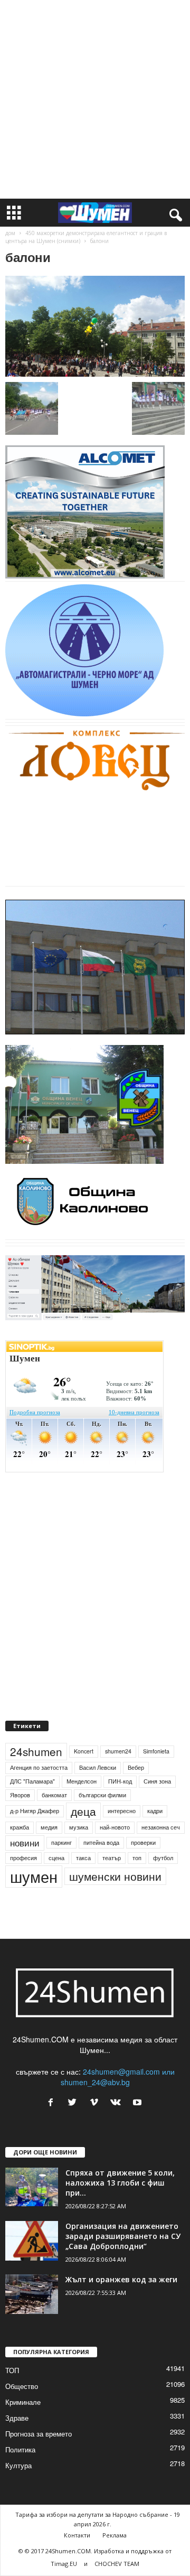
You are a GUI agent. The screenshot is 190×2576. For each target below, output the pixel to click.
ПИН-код (120, 1781)
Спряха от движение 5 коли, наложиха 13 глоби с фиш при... (120, 2183)
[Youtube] (139, 2103)
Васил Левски (98, 1767)
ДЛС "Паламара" (32, 1781)
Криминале (23, 2402)
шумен (34, 1876)
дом (10, 233)
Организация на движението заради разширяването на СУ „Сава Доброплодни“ (123, 2236)
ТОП (12, 2370)
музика (79, 1827)
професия (23, 1858)
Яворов (20, 1795)
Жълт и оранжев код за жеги (121, 2279)
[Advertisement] (95, 99)
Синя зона (157, 1781)
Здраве (17, 2418)
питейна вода (101, 1842)
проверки (143, 1842)
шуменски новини (115, 1876)
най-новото (115, 1827)
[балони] (95, 326)
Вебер (136, 1767)
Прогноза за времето (39, 2434)
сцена (56, 1858)
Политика (20, 2449)
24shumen (36, 1751)
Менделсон (82, 1781)
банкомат (54, 1795)
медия (49, 1827)
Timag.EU (64, 2564)
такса (83, 1858)
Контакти (77, 2535)
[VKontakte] (118, 2103)
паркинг (61, 1842)
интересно (122, 1811)
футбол (163, 1858)
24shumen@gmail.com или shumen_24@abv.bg (118, 2077)
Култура (18, 2465)
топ (137, 1858)
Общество (22, 2386)
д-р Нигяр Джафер (35, 1811)
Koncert (84, 1751)
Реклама (115, 2535)
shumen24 (118, 1751)
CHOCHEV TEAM (117, 2564)
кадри (155, 1811)
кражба (20, 1827)
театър (112, 1858)
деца (83, 1811)
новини (25, 1843)
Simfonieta (156, 1751)
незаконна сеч (161, 1827)
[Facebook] (53, 2103)
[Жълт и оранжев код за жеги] (32, 2294)
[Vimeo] (96, 2103)
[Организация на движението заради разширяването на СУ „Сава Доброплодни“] (32, 2241)
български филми (102, 1795)
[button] (174, 213)
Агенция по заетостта (39, 1767)
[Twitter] (75, 2103)
